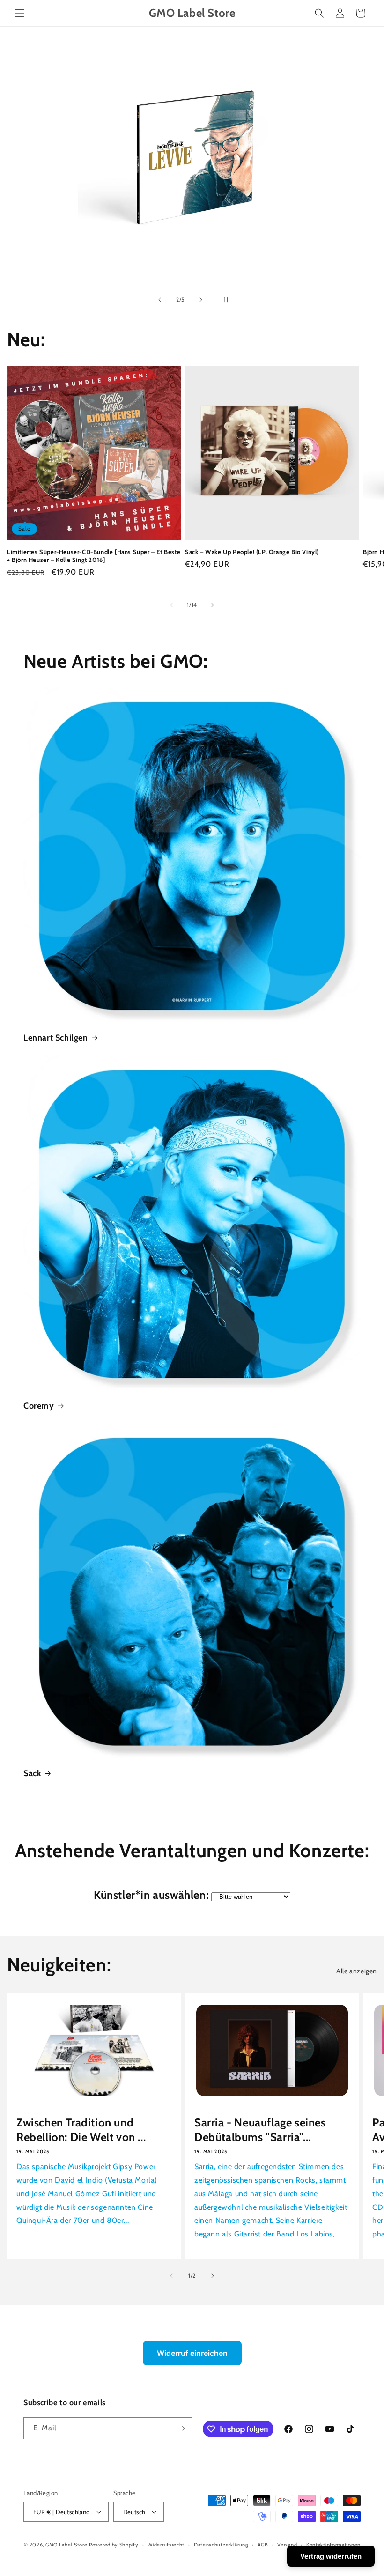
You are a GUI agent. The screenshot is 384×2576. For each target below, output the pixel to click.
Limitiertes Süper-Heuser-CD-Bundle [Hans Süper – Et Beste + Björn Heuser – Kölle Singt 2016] (94, 556)
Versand (287, 2545)
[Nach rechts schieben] (213, 605)
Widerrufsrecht (166, 2545)
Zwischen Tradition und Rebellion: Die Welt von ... (81, 2130)
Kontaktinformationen (333, 2545)
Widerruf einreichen (192, 2353)
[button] (20, 13)
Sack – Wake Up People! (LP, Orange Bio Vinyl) (252, 552)
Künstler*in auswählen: (151, 1895)
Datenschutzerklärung (221, 2545)
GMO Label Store (66, 2545)
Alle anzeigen (357, 1971)
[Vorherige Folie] (160, 300)
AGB (263, 2545)
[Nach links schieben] (171, 605)
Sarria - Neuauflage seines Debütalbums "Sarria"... (260, 2130)
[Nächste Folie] (201, 300)
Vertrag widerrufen (331, 2556)
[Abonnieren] (181, 2428)
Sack (32, 1773)
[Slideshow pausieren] (224, 300)
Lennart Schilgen (56, 1038)
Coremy (39, 1406)
